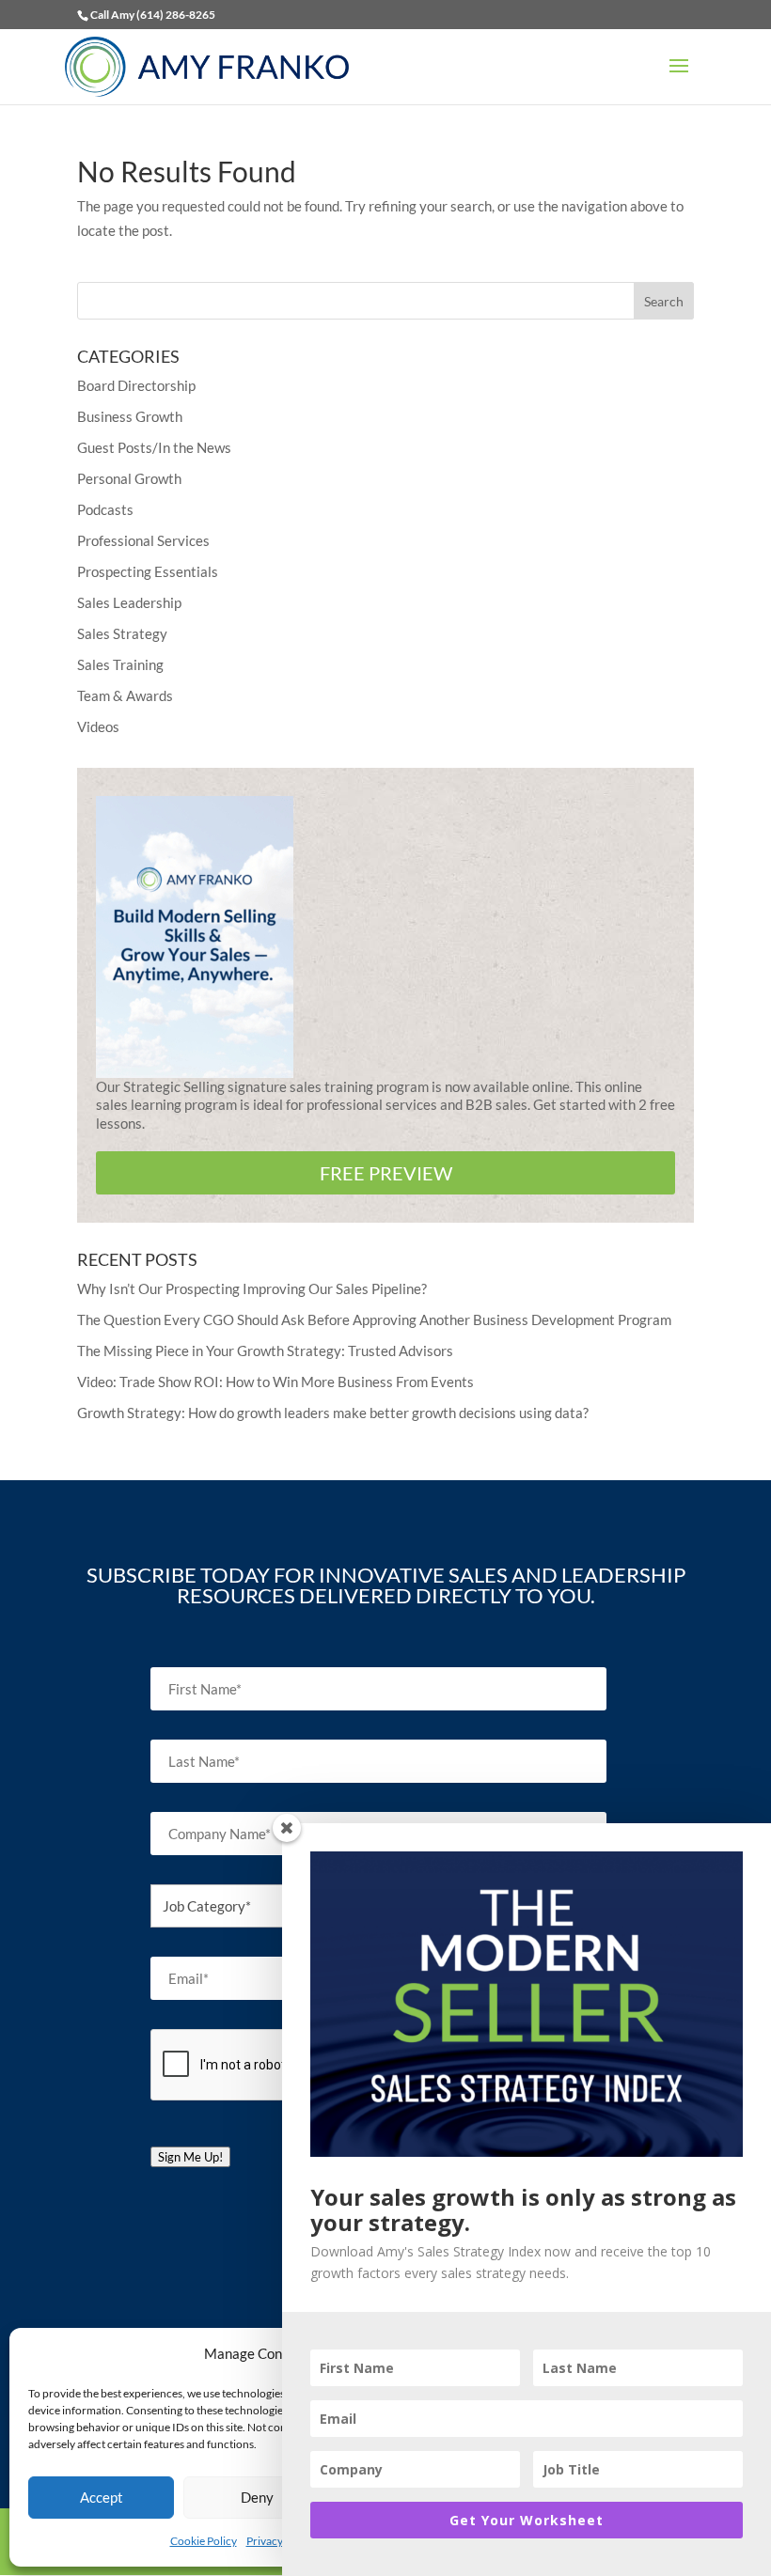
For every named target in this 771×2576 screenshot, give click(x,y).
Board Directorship (136, 385)
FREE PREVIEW (386, 1173)
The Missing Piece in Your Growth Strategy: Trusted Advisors (265, 1350)
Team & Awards (125, 695)
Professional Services (143, 540)
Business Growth (130, 416)
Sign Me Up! (190, 2157)
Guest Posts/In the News (154, 447)
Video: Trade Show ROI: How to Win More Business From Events (275, 1382)
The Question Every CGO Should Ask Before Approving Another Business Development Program (374, 1319)
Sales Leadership (129, 602)
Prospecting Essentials (148, 571)
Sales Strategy (122, 633)
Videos (98, 726)
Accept (102, 2497)
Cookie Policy (204, 2541)
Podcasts (105, 509)
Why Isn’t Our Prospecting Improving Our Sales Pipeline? (252, 1288)
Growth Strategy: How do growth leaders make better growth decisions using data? (333, 1413)
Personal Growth (129, 478)
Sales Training (120, 664)
